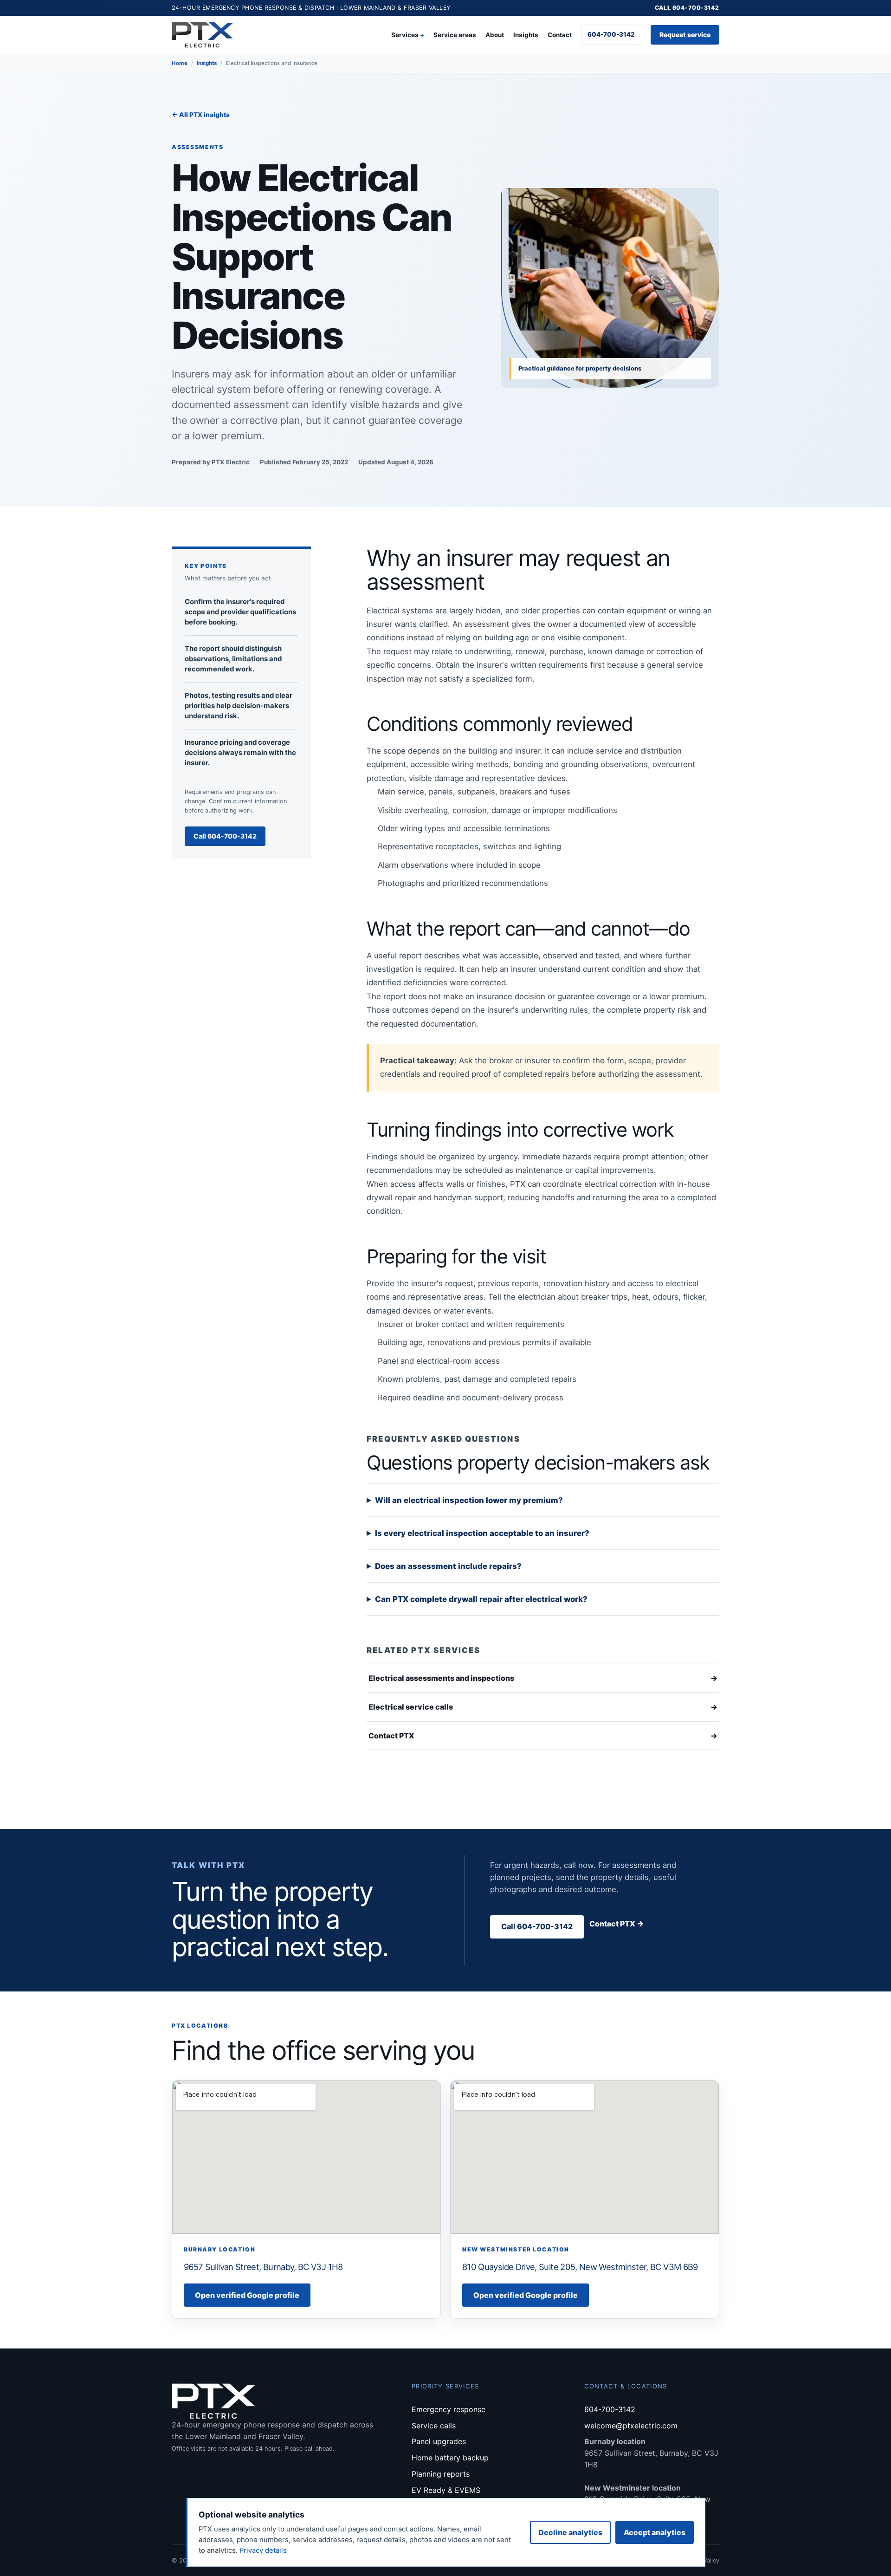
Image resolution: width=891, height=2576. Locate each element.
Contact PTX (543, 1736)
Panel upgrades (439, 2441)
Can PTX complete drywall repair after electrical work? (481, 1599)
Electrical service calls (543, 1707)
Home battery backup (450, 2458)
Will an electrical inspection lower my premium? (469, 1500)
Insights (526, 35)
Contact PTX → (617, 1924)
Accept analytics (655, 2532)
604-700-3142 (611, 34)
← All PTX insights (201, 115)
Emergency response (449, 2409)
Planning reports (441, 2474)
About (495, 35)
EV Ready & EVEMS (446, 2490)
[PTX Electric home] (202, 35)
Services (405, 35)
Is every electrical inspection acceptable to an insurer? (482, 1533)
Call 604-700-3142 (687, 8)
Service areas (455, 35)
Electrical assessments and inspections (543, 1678)
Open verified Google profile (247, 2295)
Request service (685, 35)
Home (180, 63)
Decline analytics (570, 2532)
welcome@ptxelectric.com (631, 2426)
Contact (560, 35)
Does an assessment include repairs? (448, 1566)
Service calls (434, 2426)
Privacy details (263, 2550)
